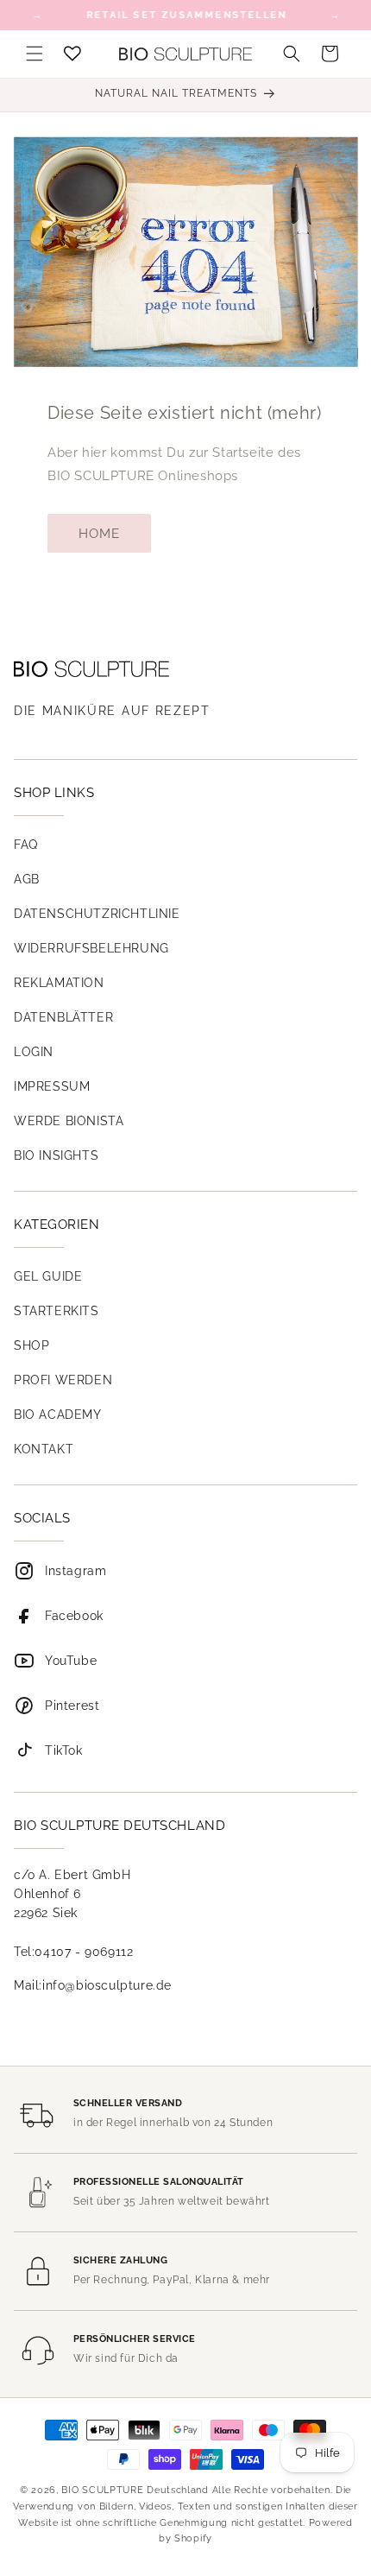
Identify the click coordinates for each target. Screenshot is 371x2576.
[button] (35, 54)
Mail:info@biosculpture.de (93, 1985)
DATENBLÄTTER (63, 1017)
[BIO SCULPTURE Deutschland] (185, 669)
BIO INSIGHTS (56, 1155)
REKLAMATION (59, 983)
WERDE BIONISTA (69, 1121)
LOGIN (34, 1052)
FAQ (26, 845)
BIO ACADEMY (58, 1415)
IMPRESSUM (52, 1086)
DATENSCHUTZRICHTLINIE (97, 914)
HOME (99, 534)
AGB (27, 879)
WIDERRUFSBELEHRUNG (91, 948)
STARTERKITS (57, 1311)
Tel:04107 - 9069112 (73, 1952)
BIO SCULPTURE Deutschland (135, 2490)
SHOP (31, 1345)
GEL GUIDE (48, 1276)
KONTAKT (44, 1449)
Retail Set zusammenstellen (186, 15)
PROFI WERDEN (63, 1380)
